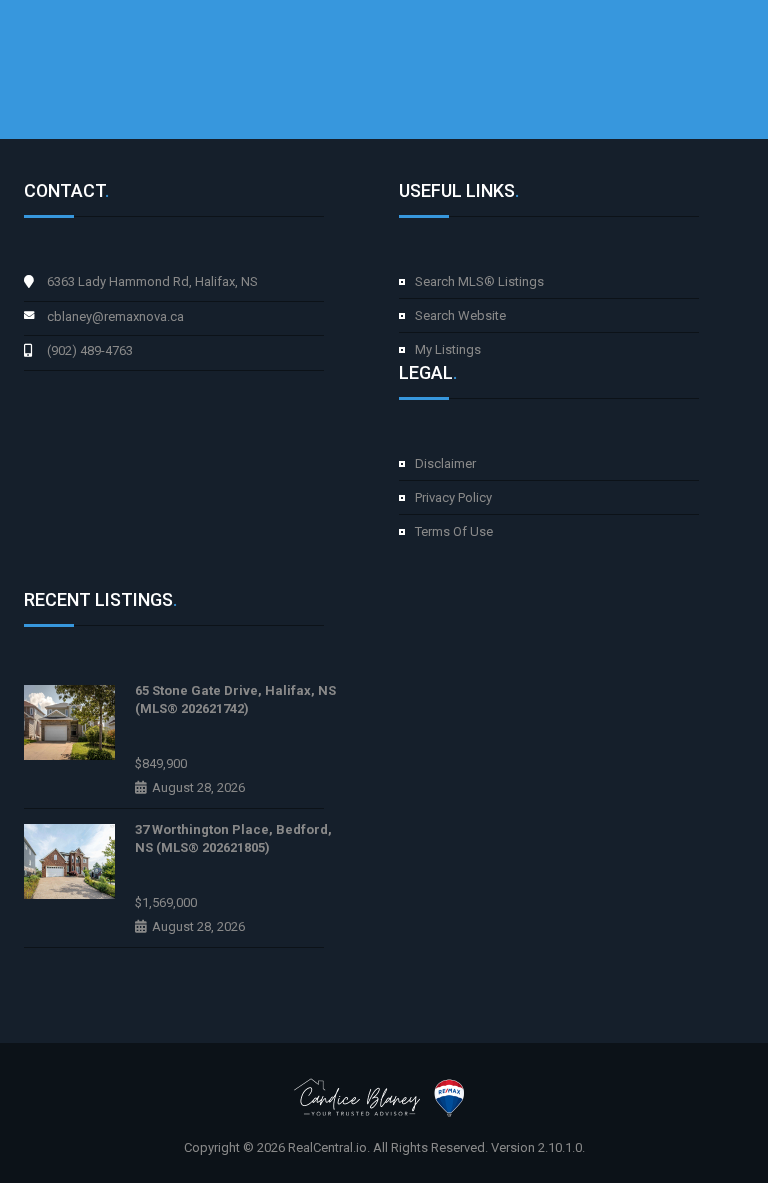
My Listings (448, 349)
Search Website (460, 315)
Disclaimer (445, 463)
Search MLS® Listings (479, 281)
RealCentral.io (327, 1147)
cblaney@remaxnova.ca (115, 316)
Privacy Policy (453, 497)
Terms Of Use (454, 531)
